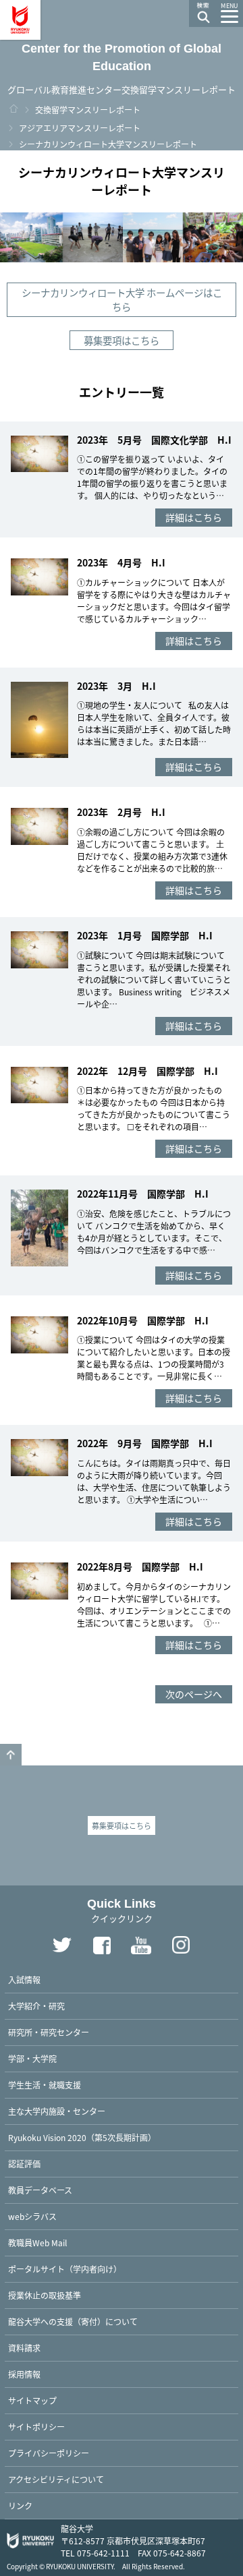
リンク (20, 2506)
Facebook (102, 1945)
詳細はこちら (194, 517)
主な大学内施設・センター (57, 2111)
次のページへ (194, 1694)
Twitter (62, 1945)
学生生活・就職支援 (45, 2085)
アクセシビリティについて (56, 2479)
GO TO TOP (11, 1755)
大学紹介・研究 (36, 2006)
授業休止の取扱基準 (45, 2295)
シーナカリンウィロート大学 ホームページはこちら (122, 300)
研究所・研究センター (49, 2032)
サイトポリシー (36, 2427)
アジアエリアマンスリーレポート (80, 128)
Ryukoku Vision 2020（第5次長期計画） (82, 2137)
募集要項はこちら (122, 340)
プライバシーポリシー (49, 2453)
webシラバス (32, 2216)
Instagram (182, 1945)
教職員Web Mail (37, 2243)
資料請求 (24, 2348)
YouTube (142, 1945)
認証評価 (24, 2164)
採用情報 (24, 2374)
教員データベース (40, 2190)
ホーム (13, 109)
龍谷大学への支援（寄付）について (73, 2321)
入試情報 (24, 1980)
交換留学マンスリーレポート (88, 110)
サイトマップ (32, 2400)
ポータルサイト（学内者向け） (65, 2269)
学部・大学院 (32, 2058)
